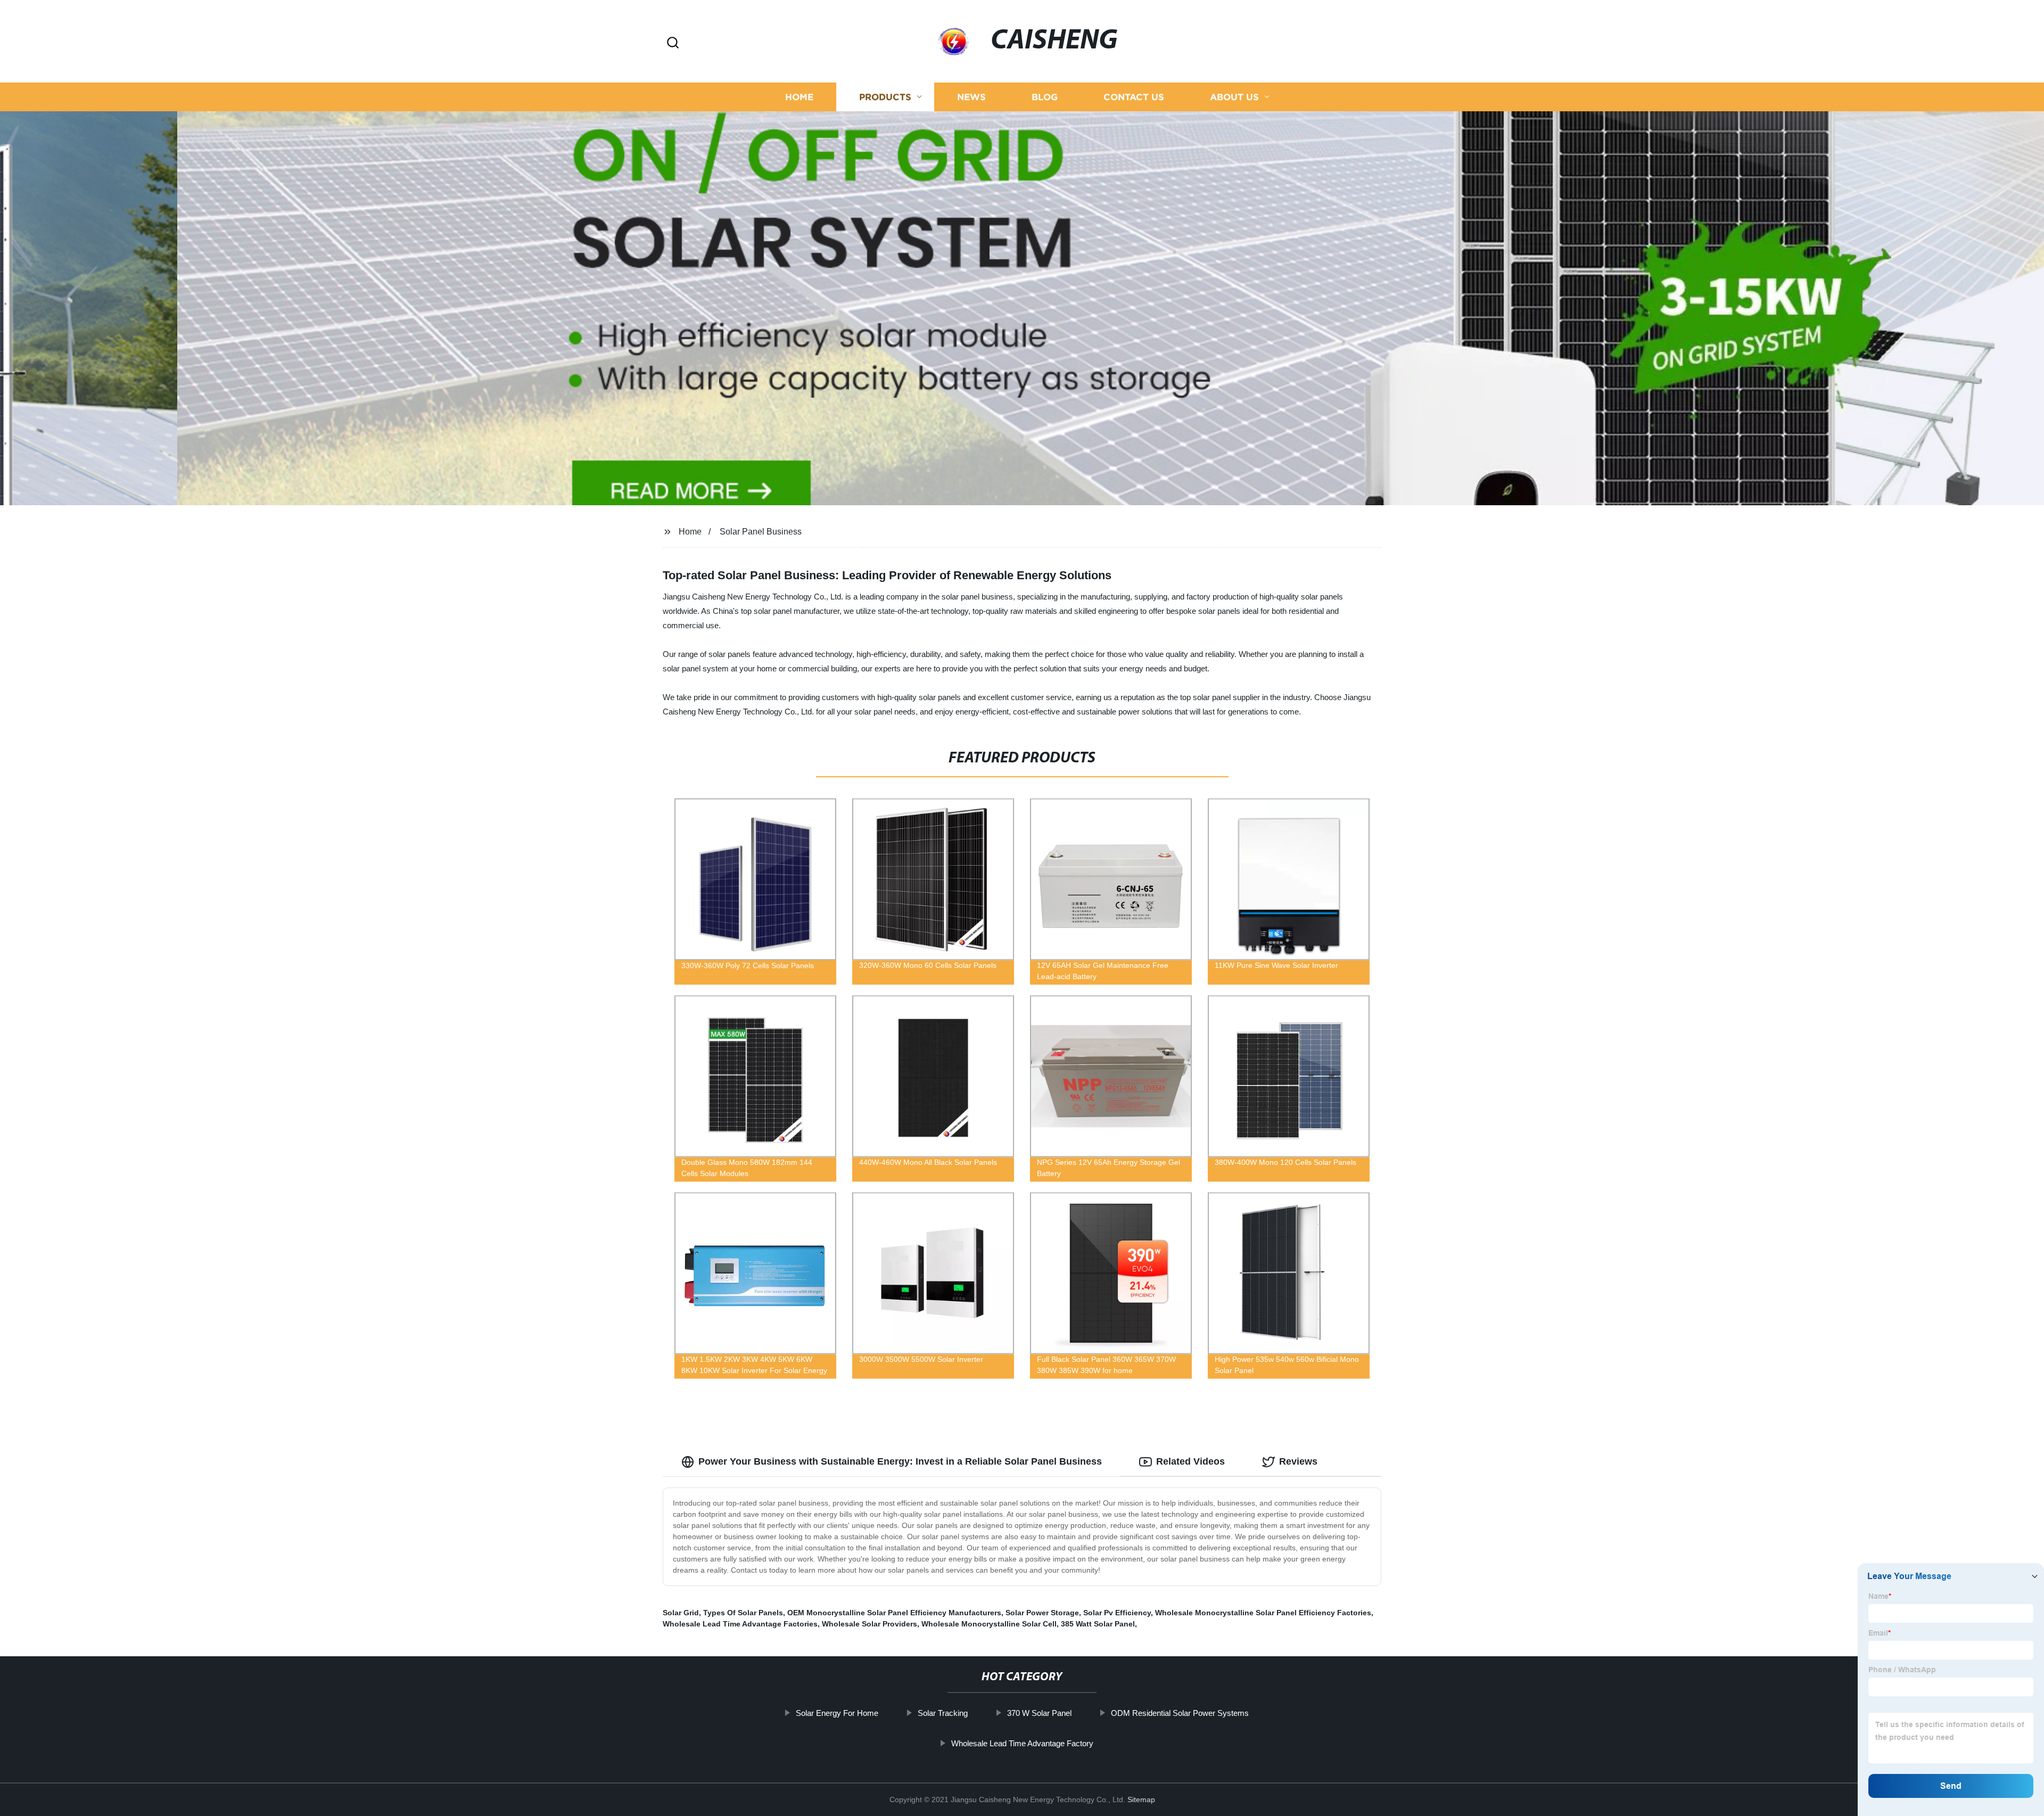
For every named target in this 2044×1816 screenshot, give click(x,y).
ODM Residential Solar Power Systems (1180, 1713)
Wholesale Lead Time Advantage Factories (740, 1624)
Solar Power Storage (1042, 1613)
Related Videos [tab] (1190, 1461)
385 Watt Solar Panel (1098, 1624)
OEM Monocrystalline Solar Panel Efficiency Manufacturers (894, 1613)
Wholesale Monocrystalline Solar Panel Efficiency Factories (1263, 1613)
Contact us (1134, 97)
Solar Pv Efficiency (1117, 1613)
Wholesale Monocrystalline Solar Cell (989, 1624)
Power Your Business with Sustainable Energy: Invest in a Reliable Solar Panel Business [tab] (900, 1461)
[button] (673, 43)
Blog (1045, 97)
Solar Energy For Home (837, 1713)
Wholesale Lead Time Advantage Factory (1022, 1743)
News (971, 97)
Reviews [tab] (1298, 1461)
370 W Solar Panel (1039, 1713)
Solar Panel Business (761, 532)
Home (799, 97)
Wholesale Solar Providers (869, 1624)
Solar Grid (681, 1613)
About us (1234, 97)
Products (885, 97)
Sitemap (1141, 1799)
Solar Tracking (943, 1713)
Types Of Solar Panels (743, 1613)
